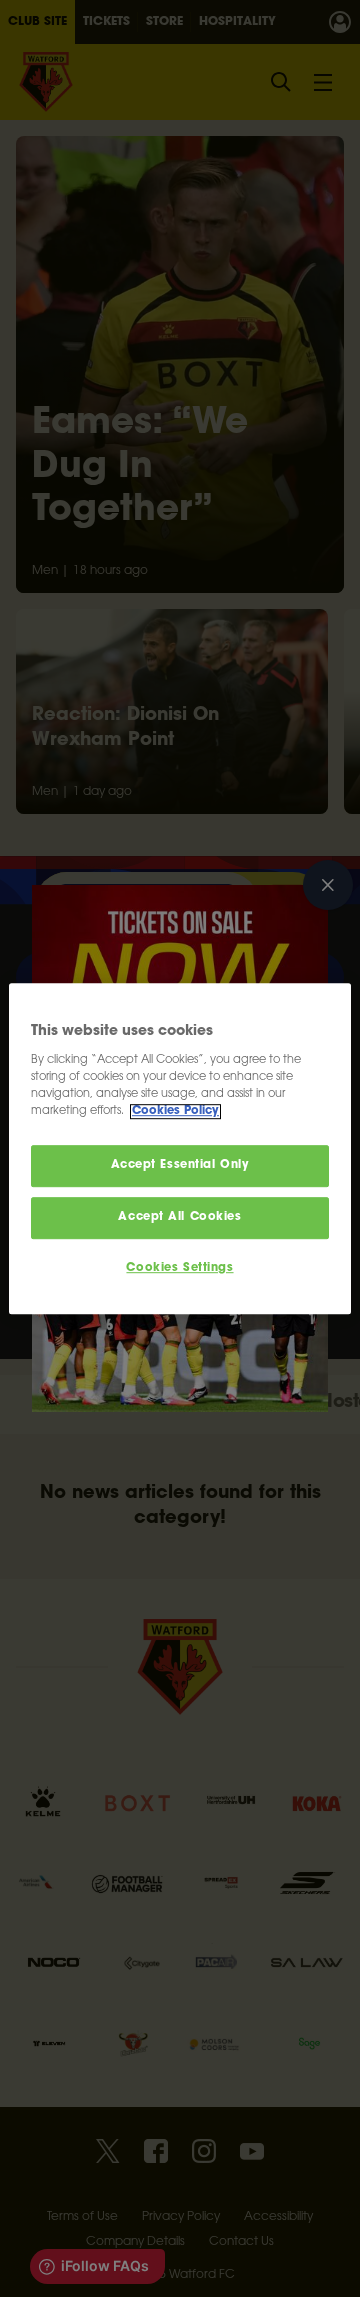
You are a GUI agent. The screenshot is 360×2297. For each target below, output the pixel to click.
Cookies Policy (175, 1111)
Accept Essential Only (180, 1166)
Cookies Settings (179, 1268)
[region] (180, 1149)
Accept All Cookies (179, 1217)
